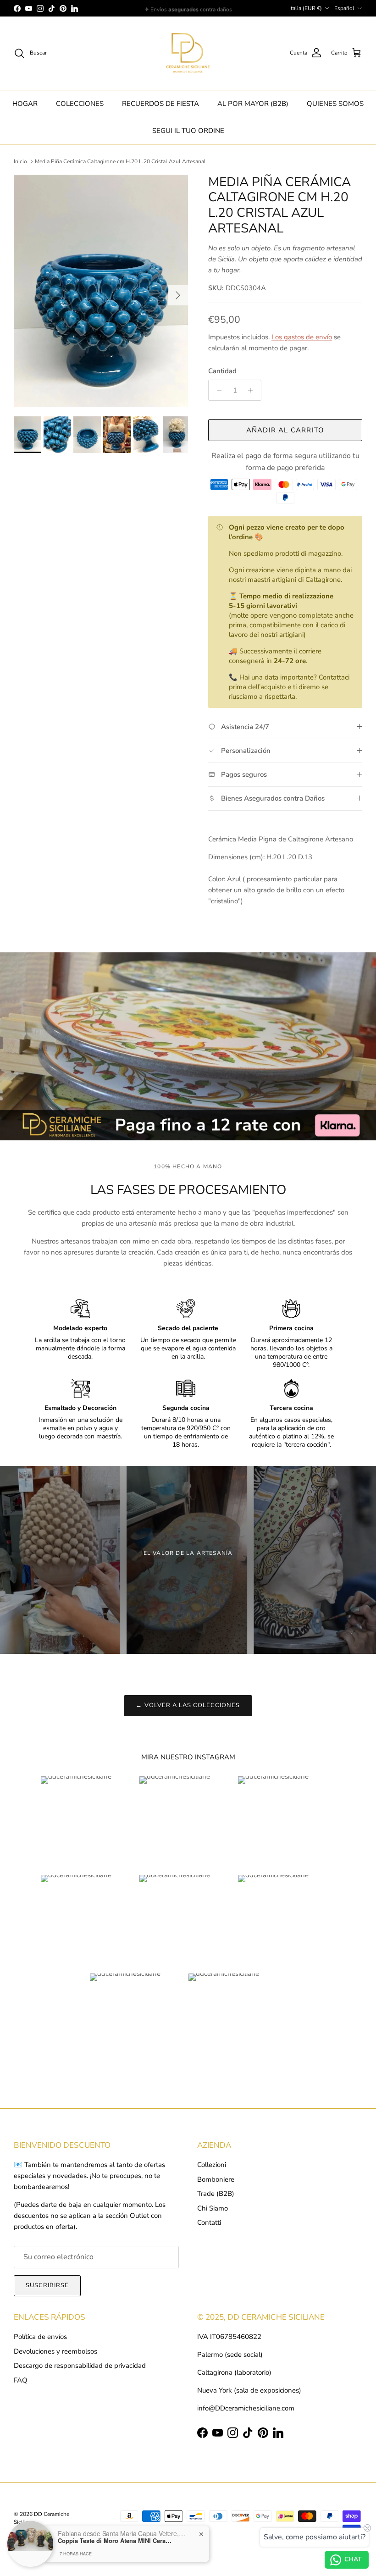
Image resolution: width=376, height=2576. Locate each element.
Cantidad (222, 371)
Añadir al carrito (285, 430)
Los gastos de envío (302, 337)
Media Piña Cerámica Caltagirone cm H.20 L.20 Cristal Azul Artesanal (120, 161)
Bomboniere (216, 2179)
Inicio (20, 161)
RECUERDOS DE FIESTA (160, 104)
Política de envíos (40, 2337)
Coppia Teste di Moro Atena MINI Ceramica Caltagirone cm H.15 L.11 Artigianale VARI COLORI (115, 2541)
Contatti (209, 2222)
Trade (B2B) (216, 2194)
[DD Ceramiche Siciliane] (188, 53)
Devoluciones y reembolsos (55, 2351)
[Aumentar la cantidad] (253, 390)
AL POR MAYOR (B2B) (253, 104)
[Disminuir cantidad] (217, 390)
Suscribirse (47, 2285)
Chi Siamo (213, 2208)
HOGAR (25, 104)
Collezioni (212, 2165)
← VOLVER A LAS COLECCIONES (188, 1705)
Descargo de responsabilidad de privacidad (80, 2366)
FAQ (21, 2380)
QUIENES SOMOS (335, 104)
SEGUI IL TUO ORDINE (188, 131)
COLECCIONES (80, 104)
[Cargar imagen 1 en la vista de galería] (101, 291)
